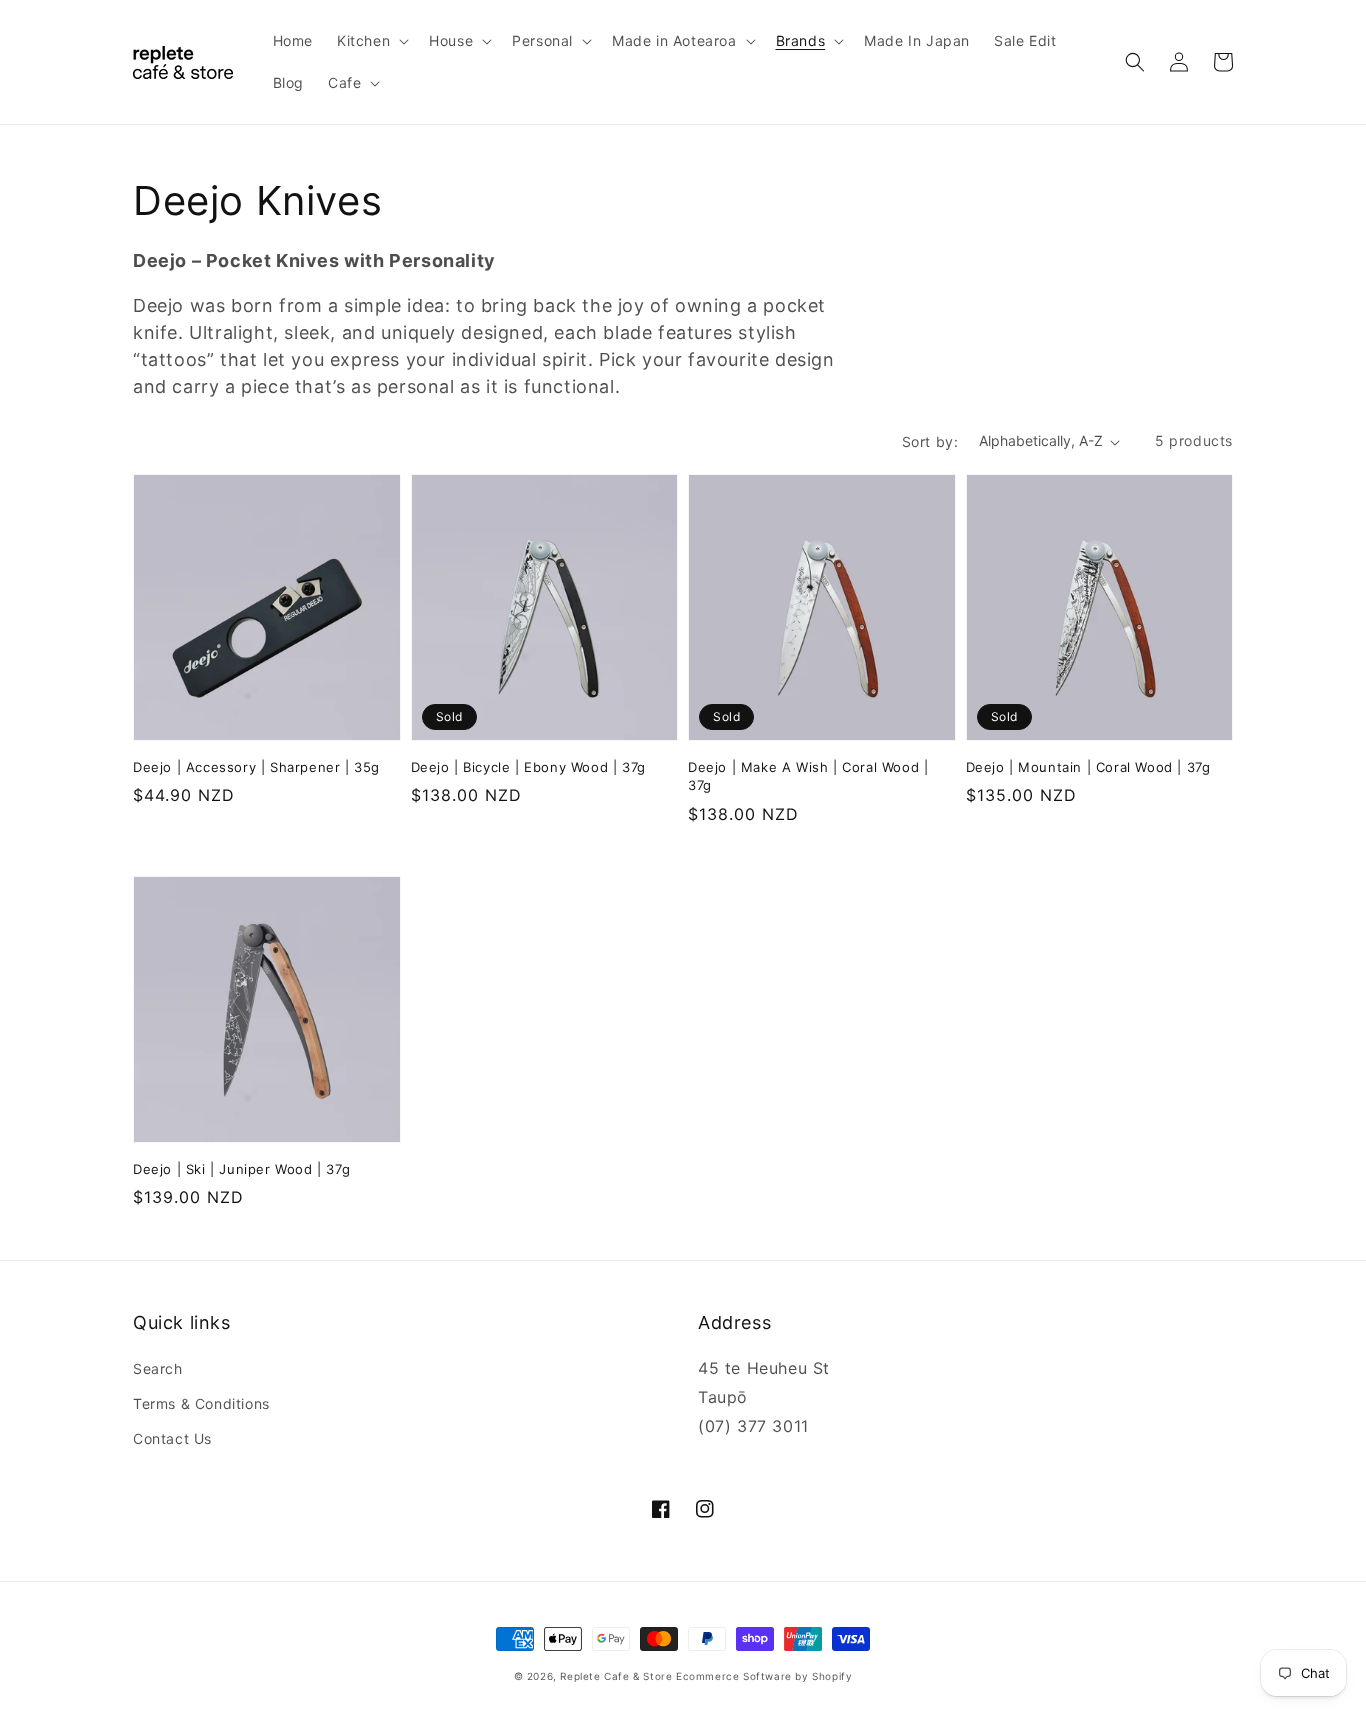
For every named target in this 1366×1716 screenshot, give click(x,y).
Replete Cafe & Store (616, 1676)
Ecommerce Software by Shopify (764, 1676)
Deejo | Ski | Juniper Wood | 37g (241, 1169)
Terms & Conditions (201, 1403)
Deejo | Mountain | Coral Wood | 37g (1088, 767)
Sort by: (930, 441)
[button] (371, 41)
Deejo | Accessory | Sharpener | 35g (256, 767)
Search (158, 1368)
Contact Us (172, 1438)
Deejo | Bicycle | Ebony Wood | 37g (528, 767)
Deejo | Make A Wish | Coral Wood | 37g (808, 776)
